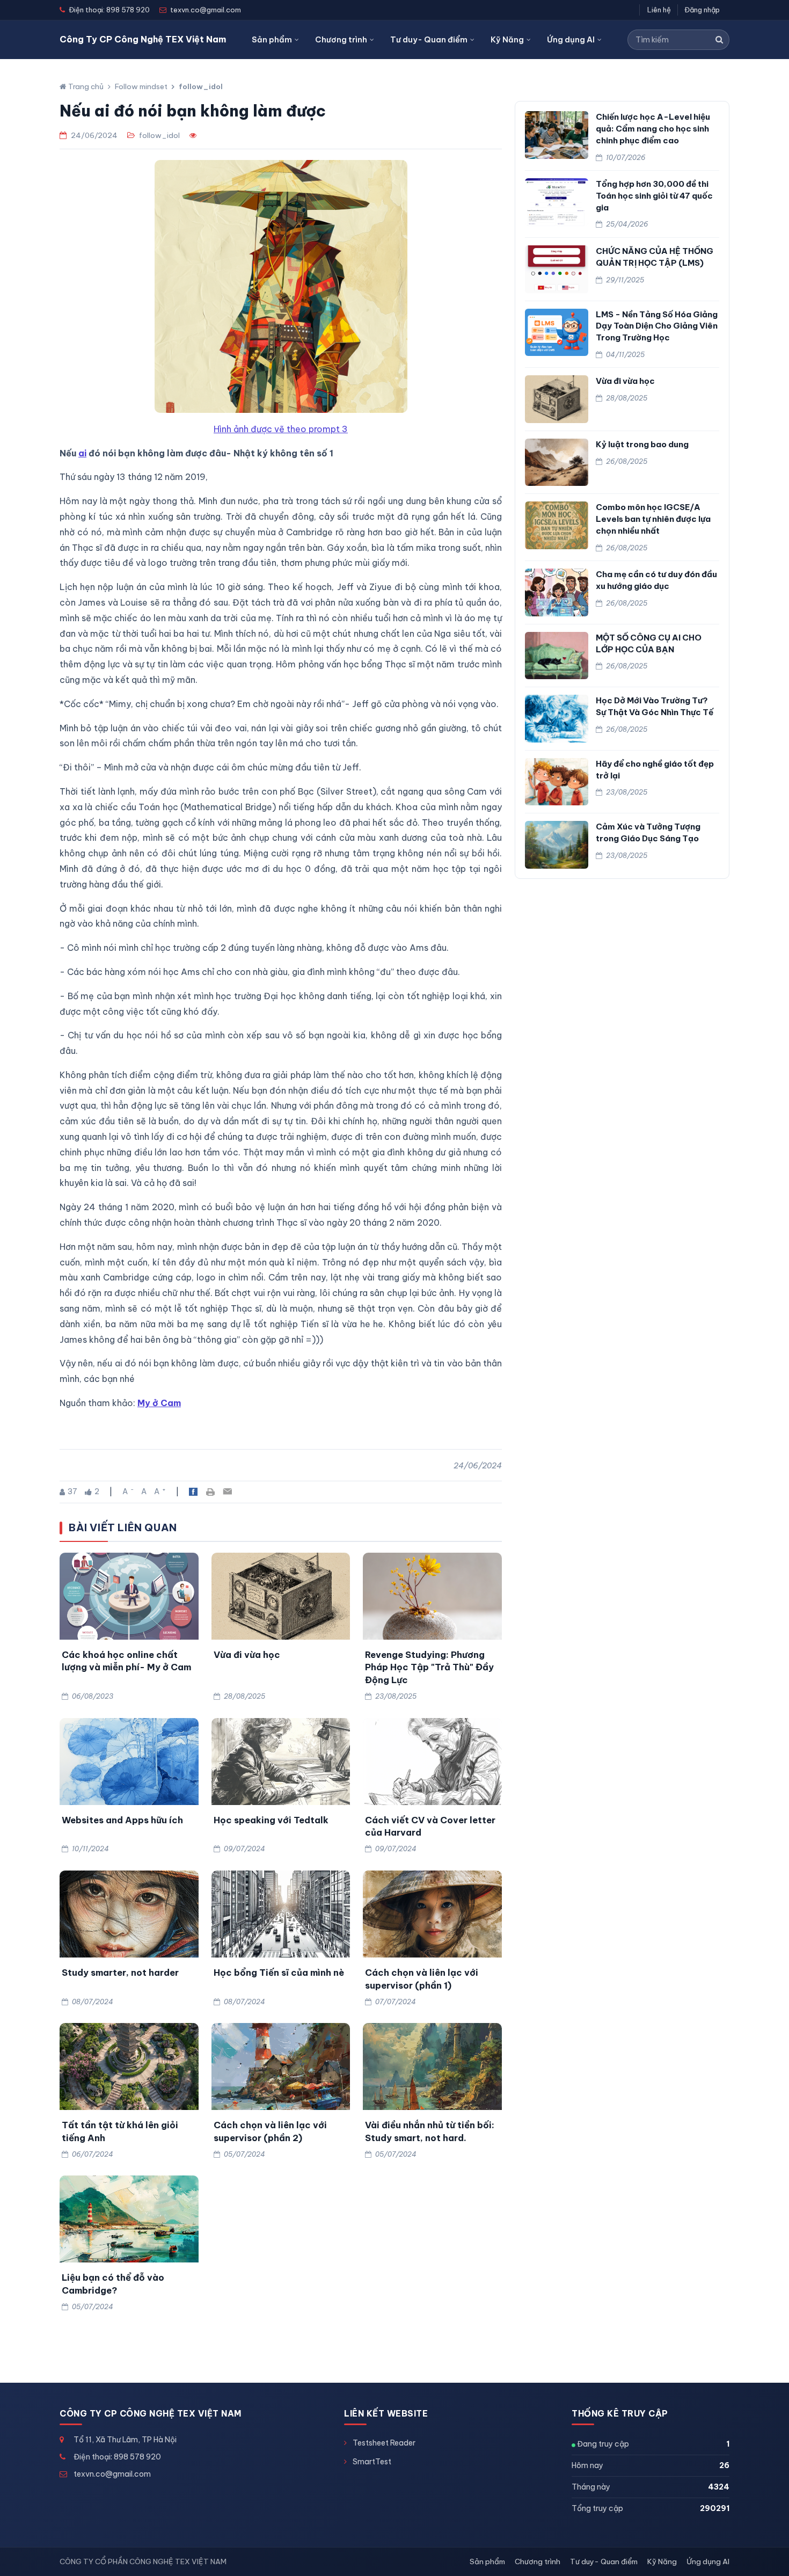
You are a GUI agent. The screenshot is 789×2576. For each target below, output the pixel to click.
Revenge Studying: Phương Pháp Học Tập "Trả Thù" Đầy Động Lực (429, 1667)
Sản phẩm (272, 39)
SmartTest (372, 2462)
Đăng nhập (702, 10)
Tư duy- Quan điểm (429, 39)
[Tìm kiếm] (719, 40)
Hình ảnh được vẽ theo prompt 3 (281, 429)
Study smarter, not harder (120, 1972)
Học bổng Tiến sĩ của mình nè (279, 1972)
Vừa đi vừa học (247, 1654)
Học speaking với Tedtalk (271, 1820)
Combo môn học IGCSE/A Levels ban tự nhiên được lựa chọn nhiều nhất (653, 519)
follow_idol (201, 86)
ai (82, 453)
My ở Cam (159, 1403)
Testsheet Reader (384, 2443)
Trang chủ (85, 86)
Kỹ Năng (507, 39)
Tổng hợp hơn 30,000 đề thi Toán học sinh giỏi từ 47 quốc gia (654, 196)
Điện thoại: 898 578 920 (117, 2457)
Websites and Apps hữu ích (122, 1820)
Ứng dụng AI (571, 39)
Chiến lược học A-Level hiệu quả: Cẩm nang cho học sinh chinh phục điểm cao (653, 129)
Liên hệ (659, 10)
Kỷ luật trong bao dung (642, 444)
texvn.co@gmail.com (112, 2474)
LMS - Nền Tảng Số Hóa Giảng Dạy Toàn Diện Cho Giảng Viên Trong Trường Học (657, 326)
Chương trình (341, 39)
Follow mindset (141, 86)
